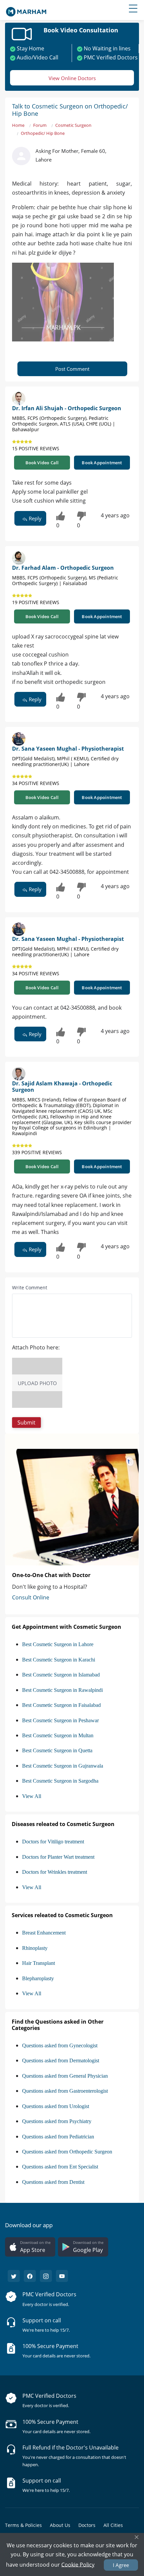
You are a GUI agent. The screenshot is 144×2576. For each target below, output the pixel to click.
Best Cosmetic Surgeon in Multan (58, 1735)
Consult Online (31, 1597)
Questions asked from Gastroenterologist (65, 2091)
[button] (26, 1423)
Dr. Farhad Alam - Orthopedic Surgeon (63, 568)
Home (18, 125)
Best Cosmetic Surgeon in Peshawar (60, 1720)
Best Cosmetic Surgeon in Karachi (59, 1660)
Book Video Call (42, 463)
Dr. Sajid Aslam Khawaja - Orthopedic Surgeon (62, 1087)
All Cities (113, 2525)
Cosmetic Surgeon (73, 125)
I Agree (121, 2565)
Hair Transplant (39, 1963)
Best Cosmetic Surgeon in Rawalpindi (62, 1690)
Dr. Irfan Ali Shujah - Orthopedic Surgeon (67, 408)
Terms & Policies (23, 2525)
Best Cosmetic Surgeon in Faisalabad (61, 1705)
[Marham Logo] (26, 10)
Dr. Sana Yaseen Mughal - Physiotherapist (68, 749)
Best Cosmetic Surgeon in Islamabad (61, 1675)
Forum (40, 125)
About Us (60, 2525)
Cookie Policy (78, 2564)
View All (32, 1796)
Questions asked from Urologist (56, 2106)
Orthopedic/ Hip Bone (43, 133)
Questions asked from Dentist (53, 2182)
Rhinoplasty (35, 1948)
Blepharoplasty (38, 1978)
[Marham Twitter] (14, 2276)
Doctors (87, 2525)
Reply (34, 518)
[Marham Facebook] (30, 2276)
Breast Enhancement (44, 1933)
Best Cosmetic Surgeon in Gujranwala (63, 1766)
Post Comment (72, 369)
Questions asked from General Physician (65, 2076)
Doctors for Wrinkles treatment (55, 1872)
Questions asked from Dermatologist (61, 2060)
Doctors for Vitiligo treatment (53, 1842)
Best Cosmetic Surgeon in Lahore (58, 1644)
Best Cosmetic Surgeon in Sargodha (60, 1781)
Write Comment (30, 1287)
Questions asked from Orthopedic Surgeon (67, 2152)
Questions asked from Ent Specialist (60, 2167)
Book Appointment (102, 463)
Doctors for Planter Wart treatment (58, 1857)
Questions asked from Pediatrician (58, 2137)
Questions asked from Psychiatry (57, 2121)
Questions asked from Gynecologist (60, 2045)
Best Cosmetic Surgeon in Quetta (57, 1750)
